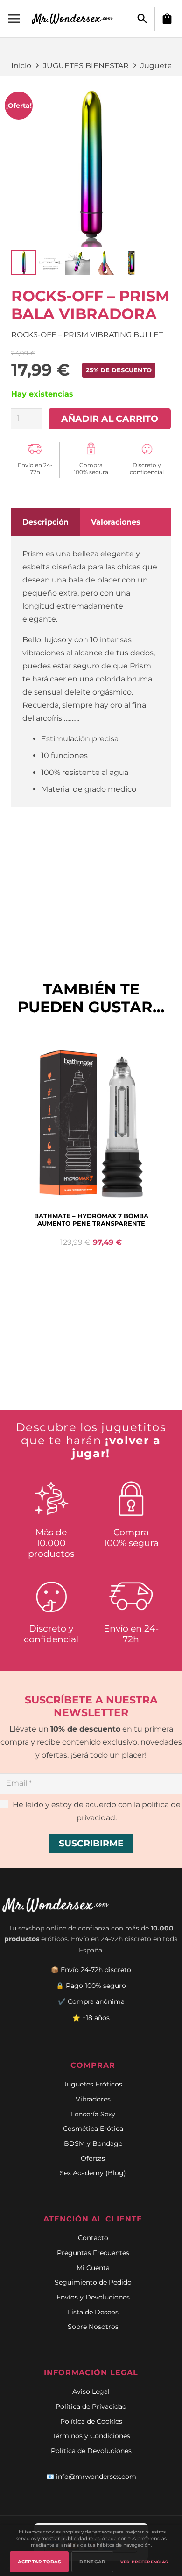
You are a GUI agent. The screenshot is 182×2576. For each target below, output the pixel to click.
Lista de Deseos (93, 2312)
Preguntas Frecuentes (93, 2253)
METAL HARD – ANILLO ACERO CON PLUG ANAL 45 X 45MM (91, 1220)
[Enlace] (73, 19)
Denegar (92, 2562)
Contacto (93, 2238)
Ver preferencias (144, 2562)
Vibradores (93, 2099)
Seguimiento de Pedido (93, 2282)
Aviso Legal (91, 2391)
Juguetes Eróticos (93, 2084)
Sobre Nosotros (93, 2327)
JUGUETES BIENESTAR (86, 66)
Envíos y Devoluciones (93, 2297)
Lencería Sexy (93, 2114)
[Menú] (14, 19)
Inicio (21, 66)
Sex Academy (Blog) (93, 2173)
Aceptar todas (39, 2562)
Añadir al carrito (110, 419)
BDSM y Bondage (93, 2143)
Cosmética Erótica (93, 2129)
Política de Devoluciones (91, 2451)
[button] (142, 19)
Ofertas (93, 2158)
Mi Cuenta (93, 2268)
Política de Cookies (91, 2421)
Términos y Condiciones (91, 2436)
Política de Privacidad (91, 2406)
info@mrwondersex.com (96, 2477)
